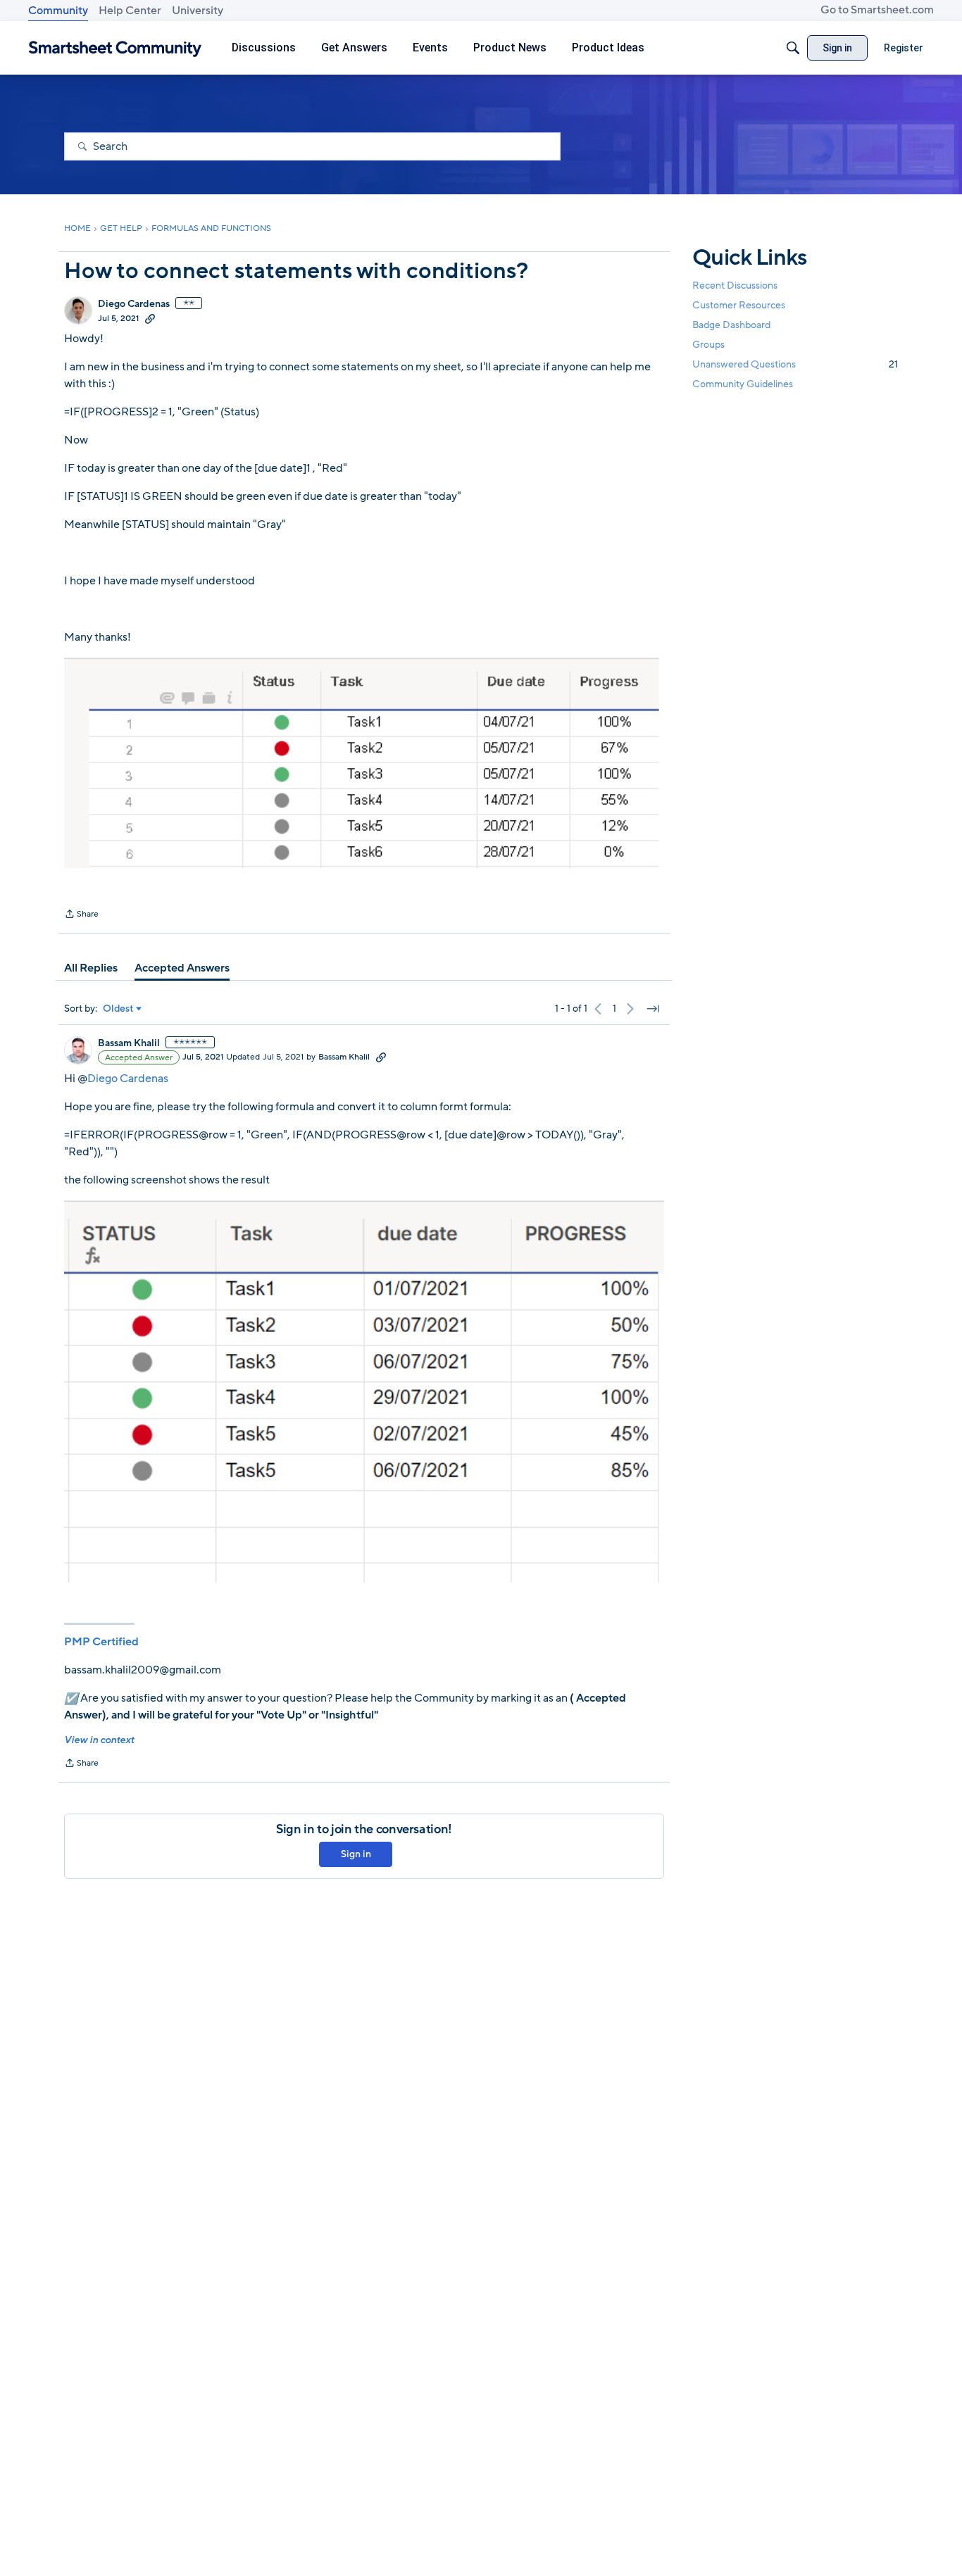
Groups (708, 345)
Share (81, 915)
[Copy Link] (150, 318)
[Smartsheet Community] (115, 48)
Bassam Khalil (129, 1043)
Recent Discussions (735, 285)
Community (58, 11)
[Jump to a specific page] (653, 1009)
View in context (99, 1740)
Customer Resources (739, 305)
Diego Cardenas (134, 304)
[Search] (793, 48)
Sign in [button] (356, 1854)
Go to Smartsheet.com (877, 10)
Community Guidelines (743, 385)
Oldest (118, 1009)
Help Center (130, 11)
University (198, 11)
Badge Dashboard (731, 325)
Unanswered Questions (795, 365)
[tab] (91, 968)
